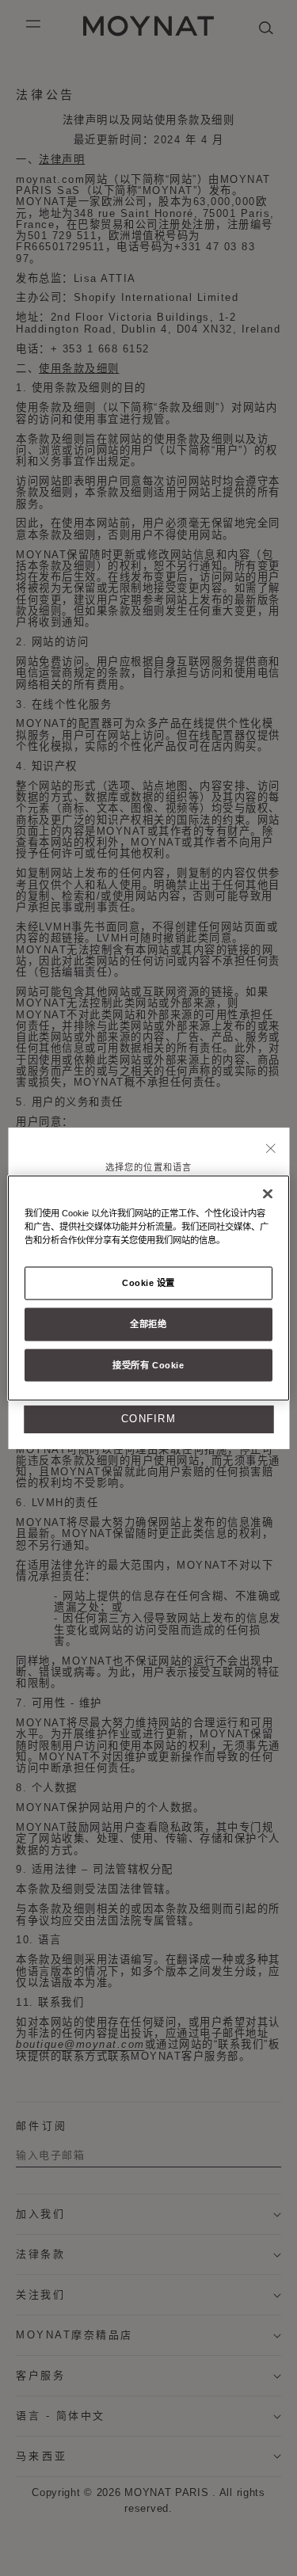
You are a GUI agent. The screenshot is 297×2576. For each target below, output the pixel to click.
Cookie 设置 (148, 1282)
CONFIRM (148, 1419)
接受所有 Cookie (148, 1364)
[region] (148, 1288)
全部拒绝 (148, 1323)
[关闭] (271, 1149)
